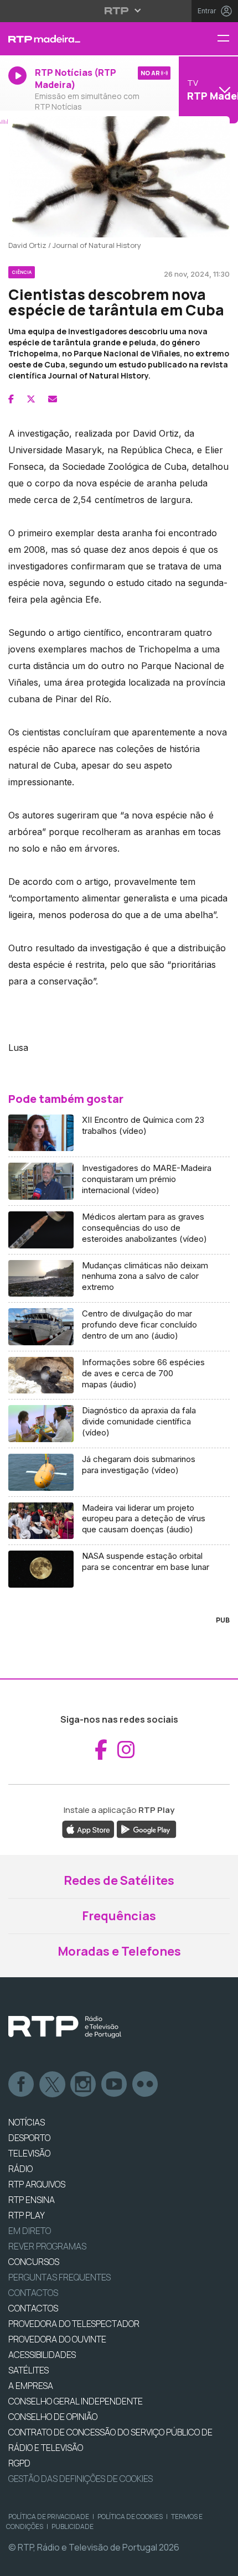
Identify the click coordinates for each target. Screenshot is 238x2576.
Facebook (22, 2085)
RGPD (19, 2463)
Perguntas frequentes (59, 2277)
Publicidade (73, 2526)
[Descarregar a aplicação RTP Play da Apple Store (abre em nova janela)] (88, 1829)
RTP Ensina (32, 2200)
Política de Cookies (130, 2517)
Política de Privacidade (49, 2517)
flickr (146, 2085)
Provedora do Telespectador (74, 2324)
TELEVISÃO (29, 2153)
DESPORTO (29, 2138)
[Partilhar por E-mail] (53, 399)
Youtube (115, 2085)
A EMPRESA (31, 2386)
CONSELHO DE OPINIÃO (53, 2417)
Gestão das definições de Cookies (81, 2479)
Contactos (33, 2293)
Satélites (29, 2370)
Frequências (119, 1916)
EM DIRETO (30, 2231)
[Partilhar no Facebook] (11, 399)
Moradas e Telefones (119, 1951)
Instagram (84, 2085)
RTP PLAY (27, 2215)
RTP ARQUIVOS (37, 2184)
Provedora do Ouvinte (57, 2339)
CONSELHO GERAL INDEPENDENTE (76, 2401)
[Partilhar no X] (31, 399)
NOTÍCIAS (27, 2122)
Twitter (53, 2085)
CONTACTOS (33, 2308)
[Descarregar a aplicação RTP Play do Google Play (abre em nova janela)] (146, 1829)
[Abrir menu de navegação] (227, 39)
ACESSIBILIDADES (42, 2355)
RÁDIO (20, 2169)
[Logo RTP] (65, 2027)
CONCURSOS (34, 2262)
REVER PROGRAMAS (47, 2246)
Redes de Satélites (119, 1880)
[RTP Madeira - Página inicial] (79, 39)
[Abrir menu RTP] (119, 11)
